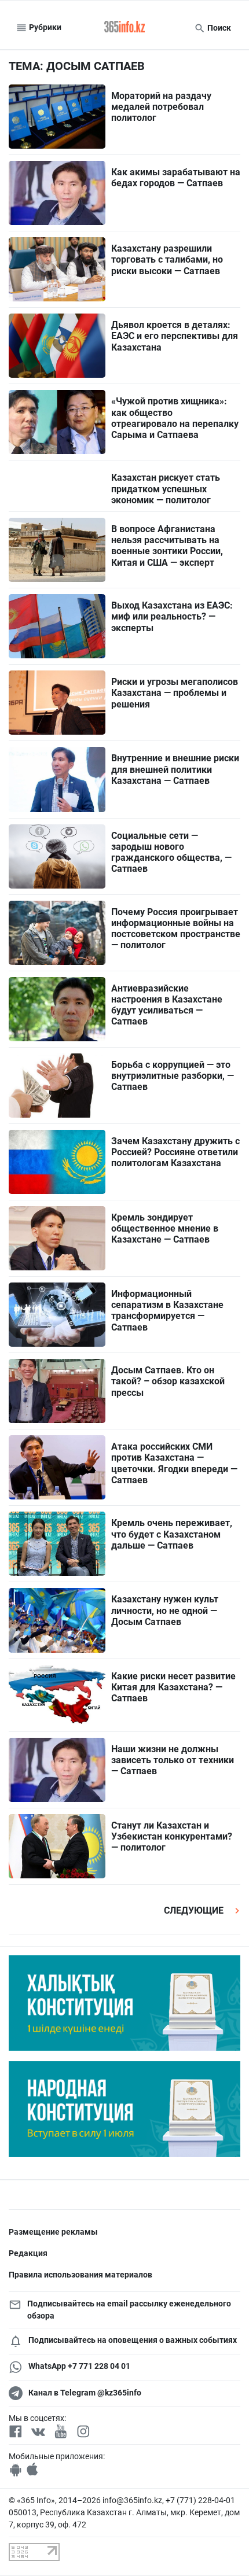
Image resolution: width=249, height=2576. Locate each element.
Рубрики (44, 27)
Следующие (195, 1910)
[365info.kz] (124, 28)
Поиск (218, 28)
